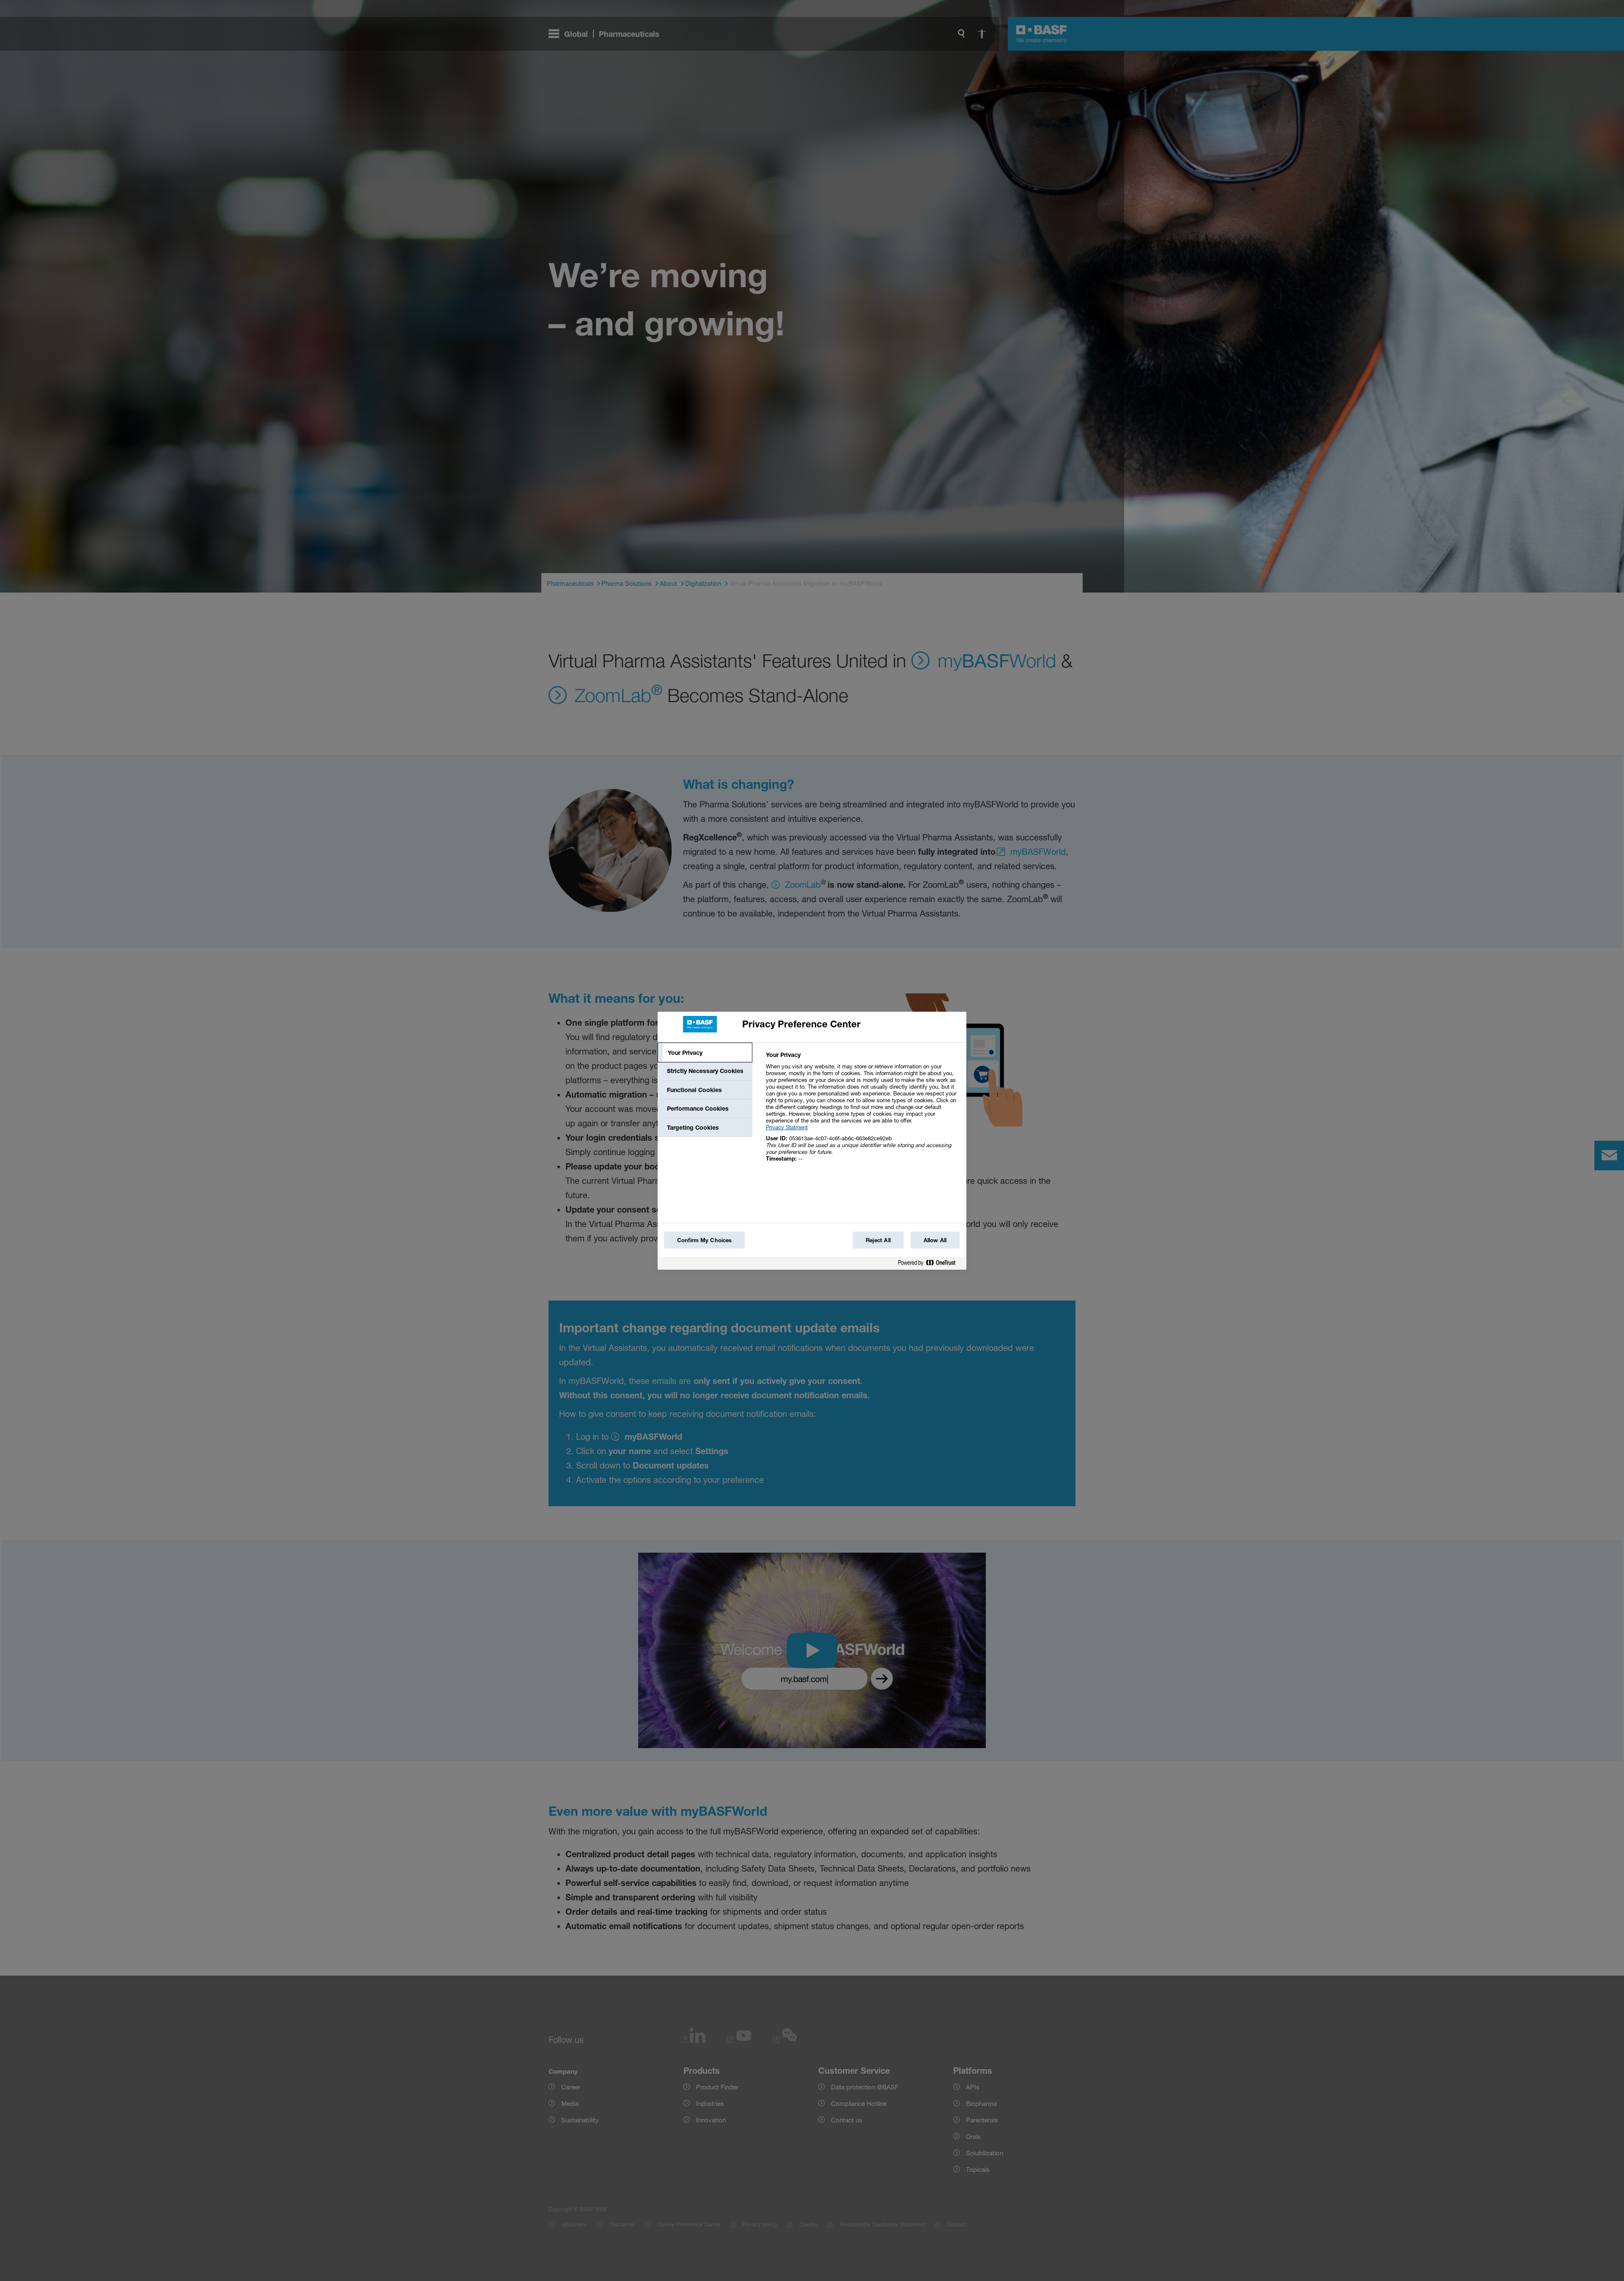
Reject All (878, 1240)
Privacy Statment (787, 1127)
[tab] (705, 1053)
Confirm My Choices (704, 1240)
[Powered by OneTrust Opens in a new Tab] (930, 1264)
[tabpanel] (863, 1111)
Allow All (935, 1240)
